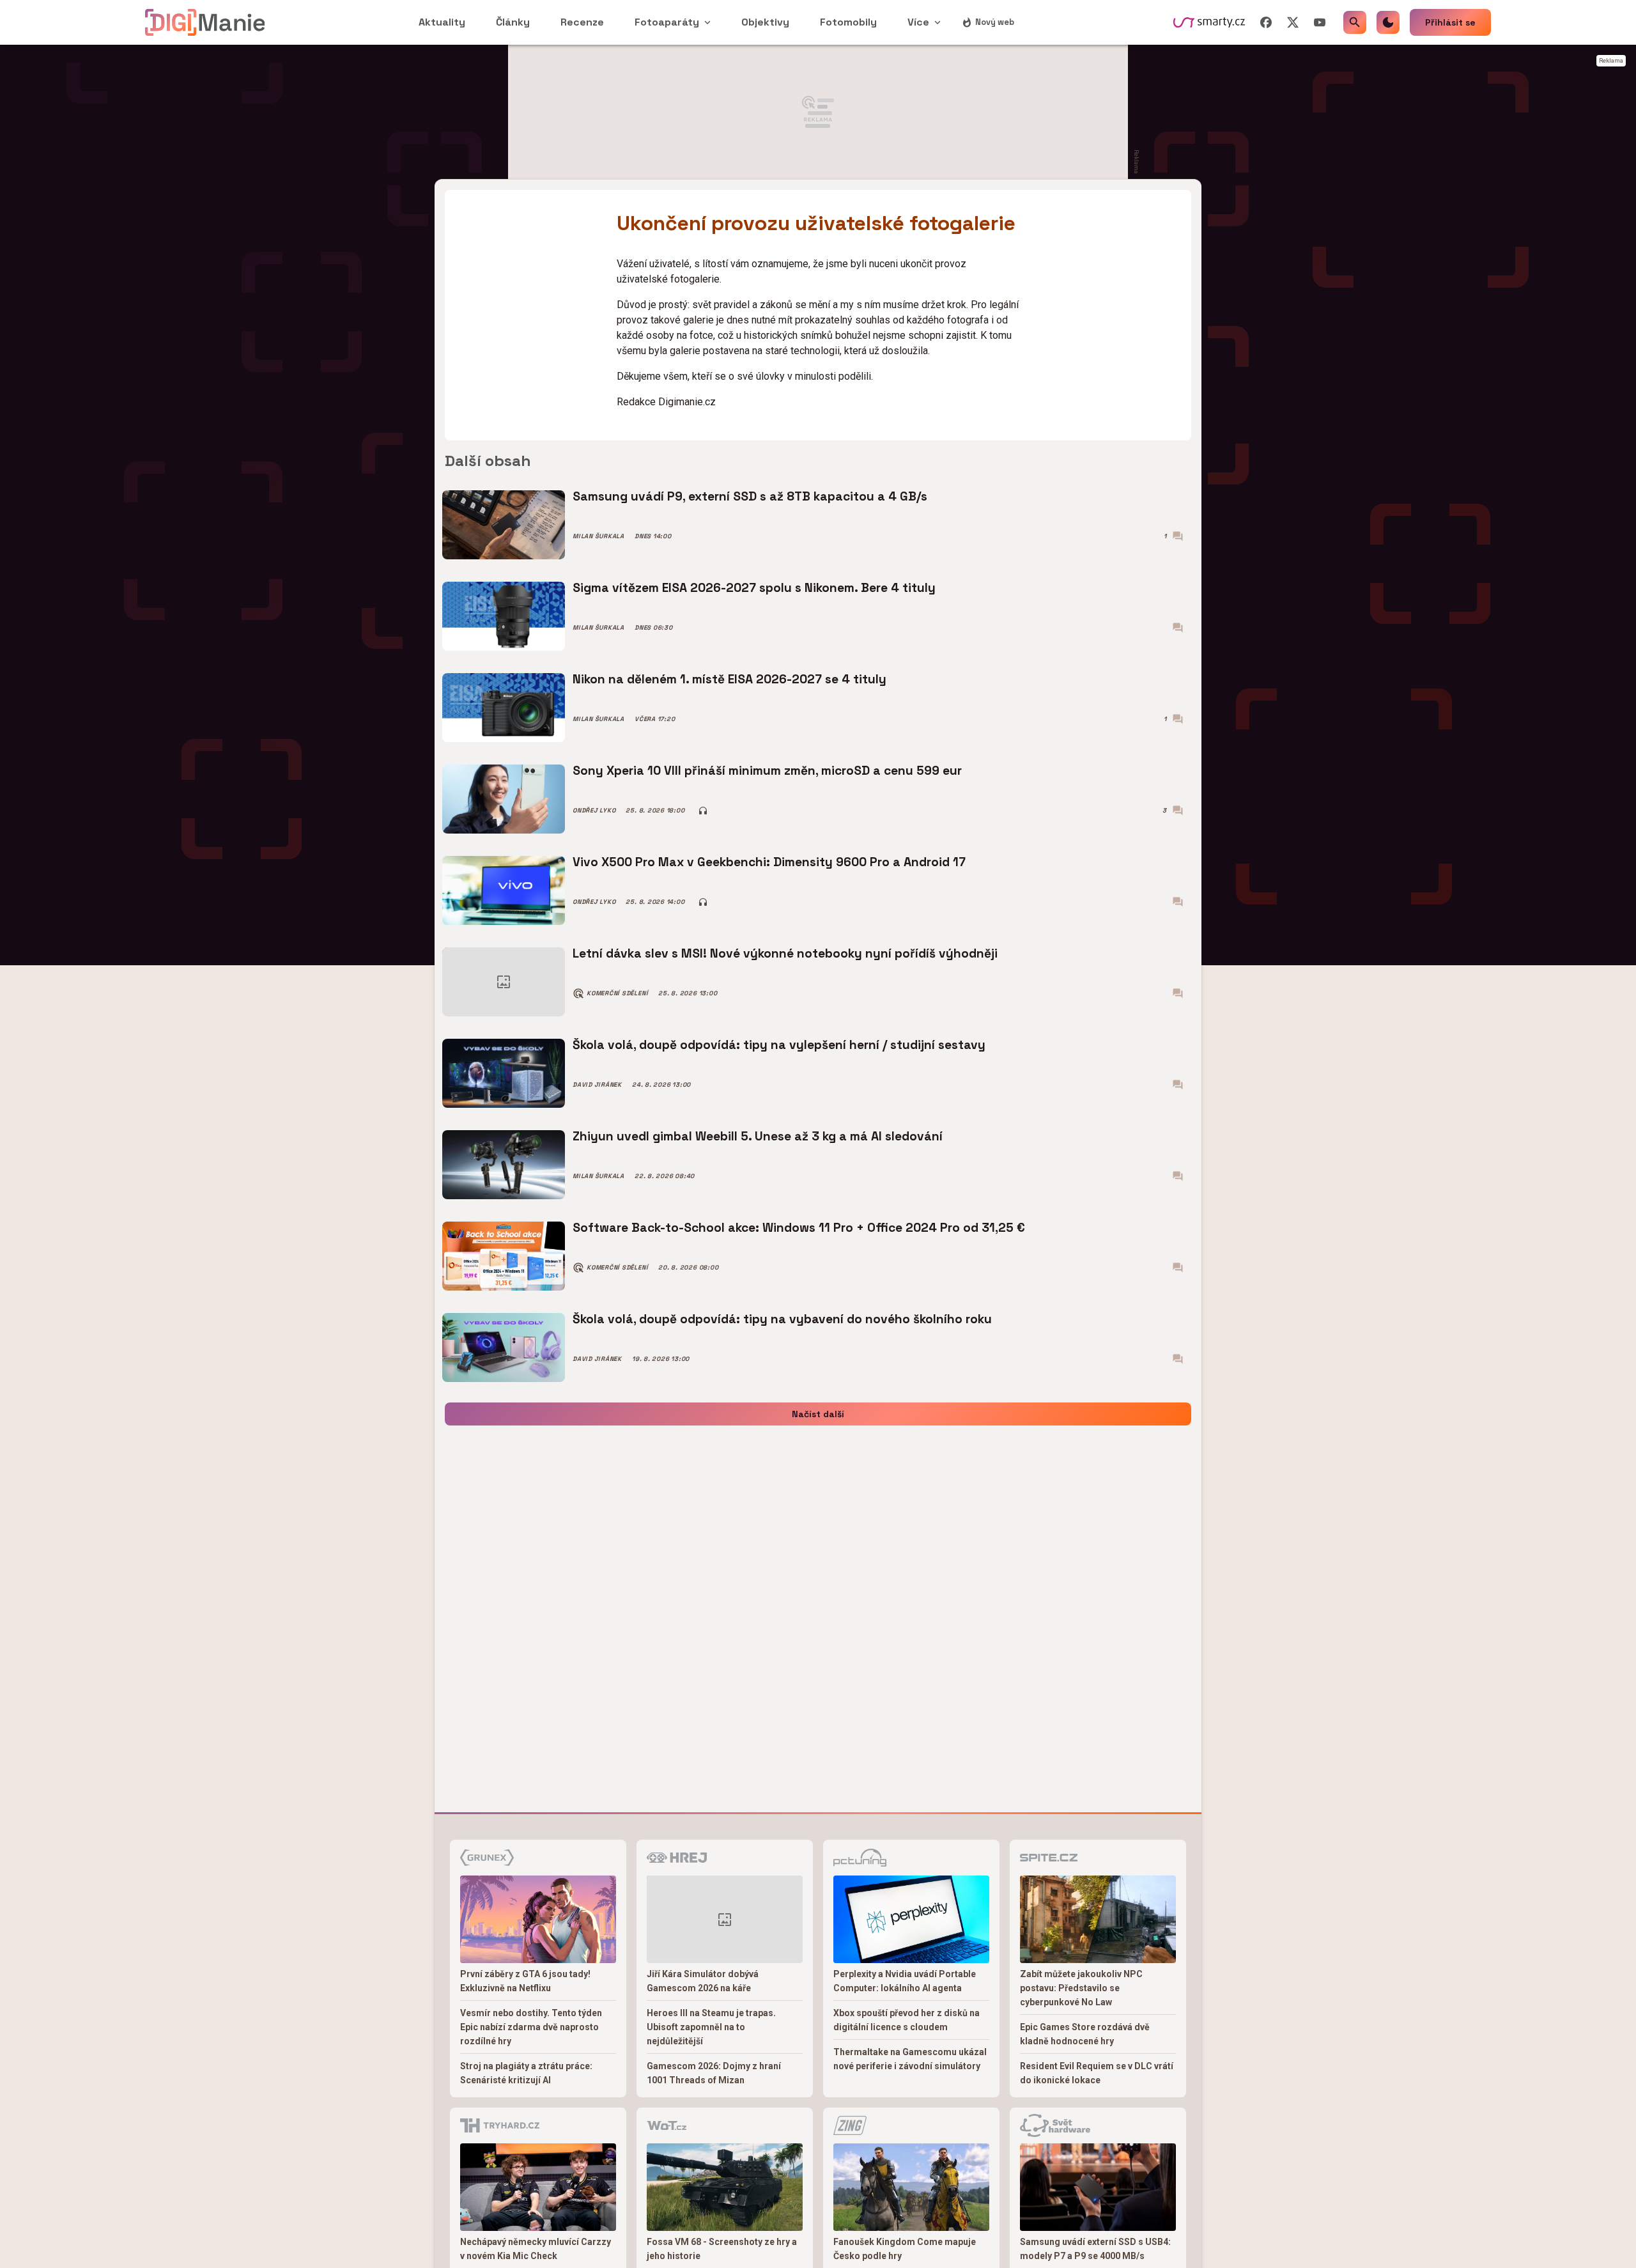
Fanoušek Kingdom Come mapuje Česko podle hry (905, 2249)
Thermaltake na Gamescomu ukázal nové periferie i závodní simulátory (910, 2059)
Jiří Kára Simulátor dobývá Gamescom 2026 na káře (703, 1981)
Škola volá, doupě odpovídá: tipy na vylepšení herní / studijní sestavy (779, 1045)
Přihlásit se (1450, 22)
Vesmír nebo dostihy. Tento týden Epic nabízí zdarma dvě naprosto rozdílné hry (531, 2027)
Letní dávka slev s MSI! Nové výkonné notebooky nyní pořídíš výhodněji (785, 953)
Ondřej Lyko (594, 811)
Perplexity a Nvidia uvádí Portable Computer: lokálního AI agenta (905, 1981)
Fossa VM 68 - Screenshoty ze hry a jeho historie (722, 2249)
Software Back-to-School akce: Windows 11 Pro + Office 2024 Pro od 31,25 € (799, 1228)
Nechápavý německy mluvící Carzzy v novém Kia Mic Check (536, 2249)
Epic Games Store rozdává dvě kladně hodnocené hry (1085, 2034)
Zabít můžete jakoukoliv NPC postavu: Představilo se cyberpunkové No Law (1081, 1988)
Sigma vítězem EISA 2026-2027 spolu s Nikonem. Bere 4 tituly (754, 588)
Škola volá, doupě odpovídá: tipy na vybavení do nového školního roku (782, 1319)
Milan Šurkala (598, 536)
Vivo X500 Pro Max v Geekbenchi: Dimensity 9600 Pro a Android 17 (769, 862)
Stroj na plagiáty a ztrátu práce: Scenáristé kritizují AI (526, 2073)
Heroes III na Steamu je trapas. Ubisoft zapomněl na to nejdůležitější (711, 2027)
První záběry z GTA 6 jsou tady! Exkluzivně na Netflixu (525, 1981)
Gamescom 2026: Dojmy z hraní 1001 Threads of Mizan (714, 2073)
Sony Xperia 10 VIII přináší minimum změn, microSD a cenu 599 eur (767, 771)
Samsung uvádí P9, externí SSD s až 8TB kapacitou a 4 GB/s (750, 496)
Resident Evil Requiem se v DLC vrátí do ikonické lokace (1097, 2073)
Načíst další (818, 1414)
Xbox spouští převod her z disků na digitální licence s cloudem (907, 2020)
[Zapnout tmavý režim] (1388, 22)
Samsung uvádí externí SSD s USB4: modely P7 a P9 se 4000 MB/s (1095, 2249)
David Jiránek (597, 1085)
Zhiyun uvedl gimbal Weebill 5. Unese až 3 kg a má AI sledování (758, 1136)
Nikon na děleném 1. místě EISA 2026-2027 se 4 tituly (729, 679)
